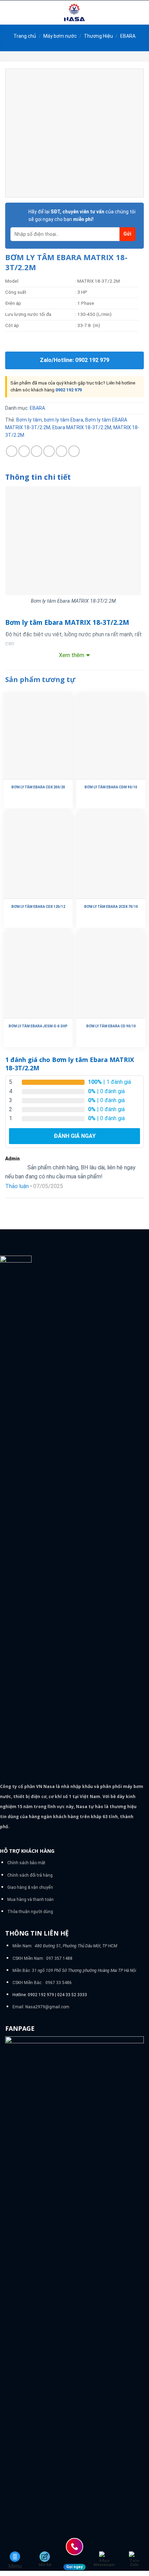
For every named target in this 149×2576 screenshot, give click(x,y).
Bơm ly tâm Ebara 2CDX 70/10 (111, 907)
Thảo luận (17, 1186)
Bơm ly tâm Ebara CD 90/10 (111, 1026)
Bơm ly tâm (29, 420)
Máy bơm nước (60, 36)
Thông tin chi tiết (38, 477)
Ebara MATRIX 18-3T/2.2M (82, 427)
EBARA (128, 36)
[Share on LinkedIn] (74, 451)
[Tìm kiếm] (141, 12)
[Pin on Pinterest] (62, 451)
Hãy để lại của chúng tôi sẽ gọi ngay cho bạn (82, 215)
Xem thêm (72, 655)
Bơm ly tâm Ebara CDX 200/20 (38, 787)
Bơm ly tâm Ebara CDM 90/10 (111, 787)
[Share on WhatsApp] (12, 451)
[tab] (74, 477)
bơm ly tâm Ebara (64, 420)
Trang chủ (25, 36)
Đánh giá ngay (75, 1136)
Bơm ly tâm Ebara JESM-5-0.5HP (38, 1026)
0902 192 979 (69, 390)
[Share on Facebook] (24, 451)
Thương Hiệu (98, 36)
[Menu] (9, 12)
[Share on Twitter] (37, 451)
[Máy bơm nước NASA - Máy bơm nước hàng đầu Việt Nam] (74, 12)
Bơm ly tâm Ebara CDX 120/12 (38, 907)
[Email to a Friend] (49, 451)
